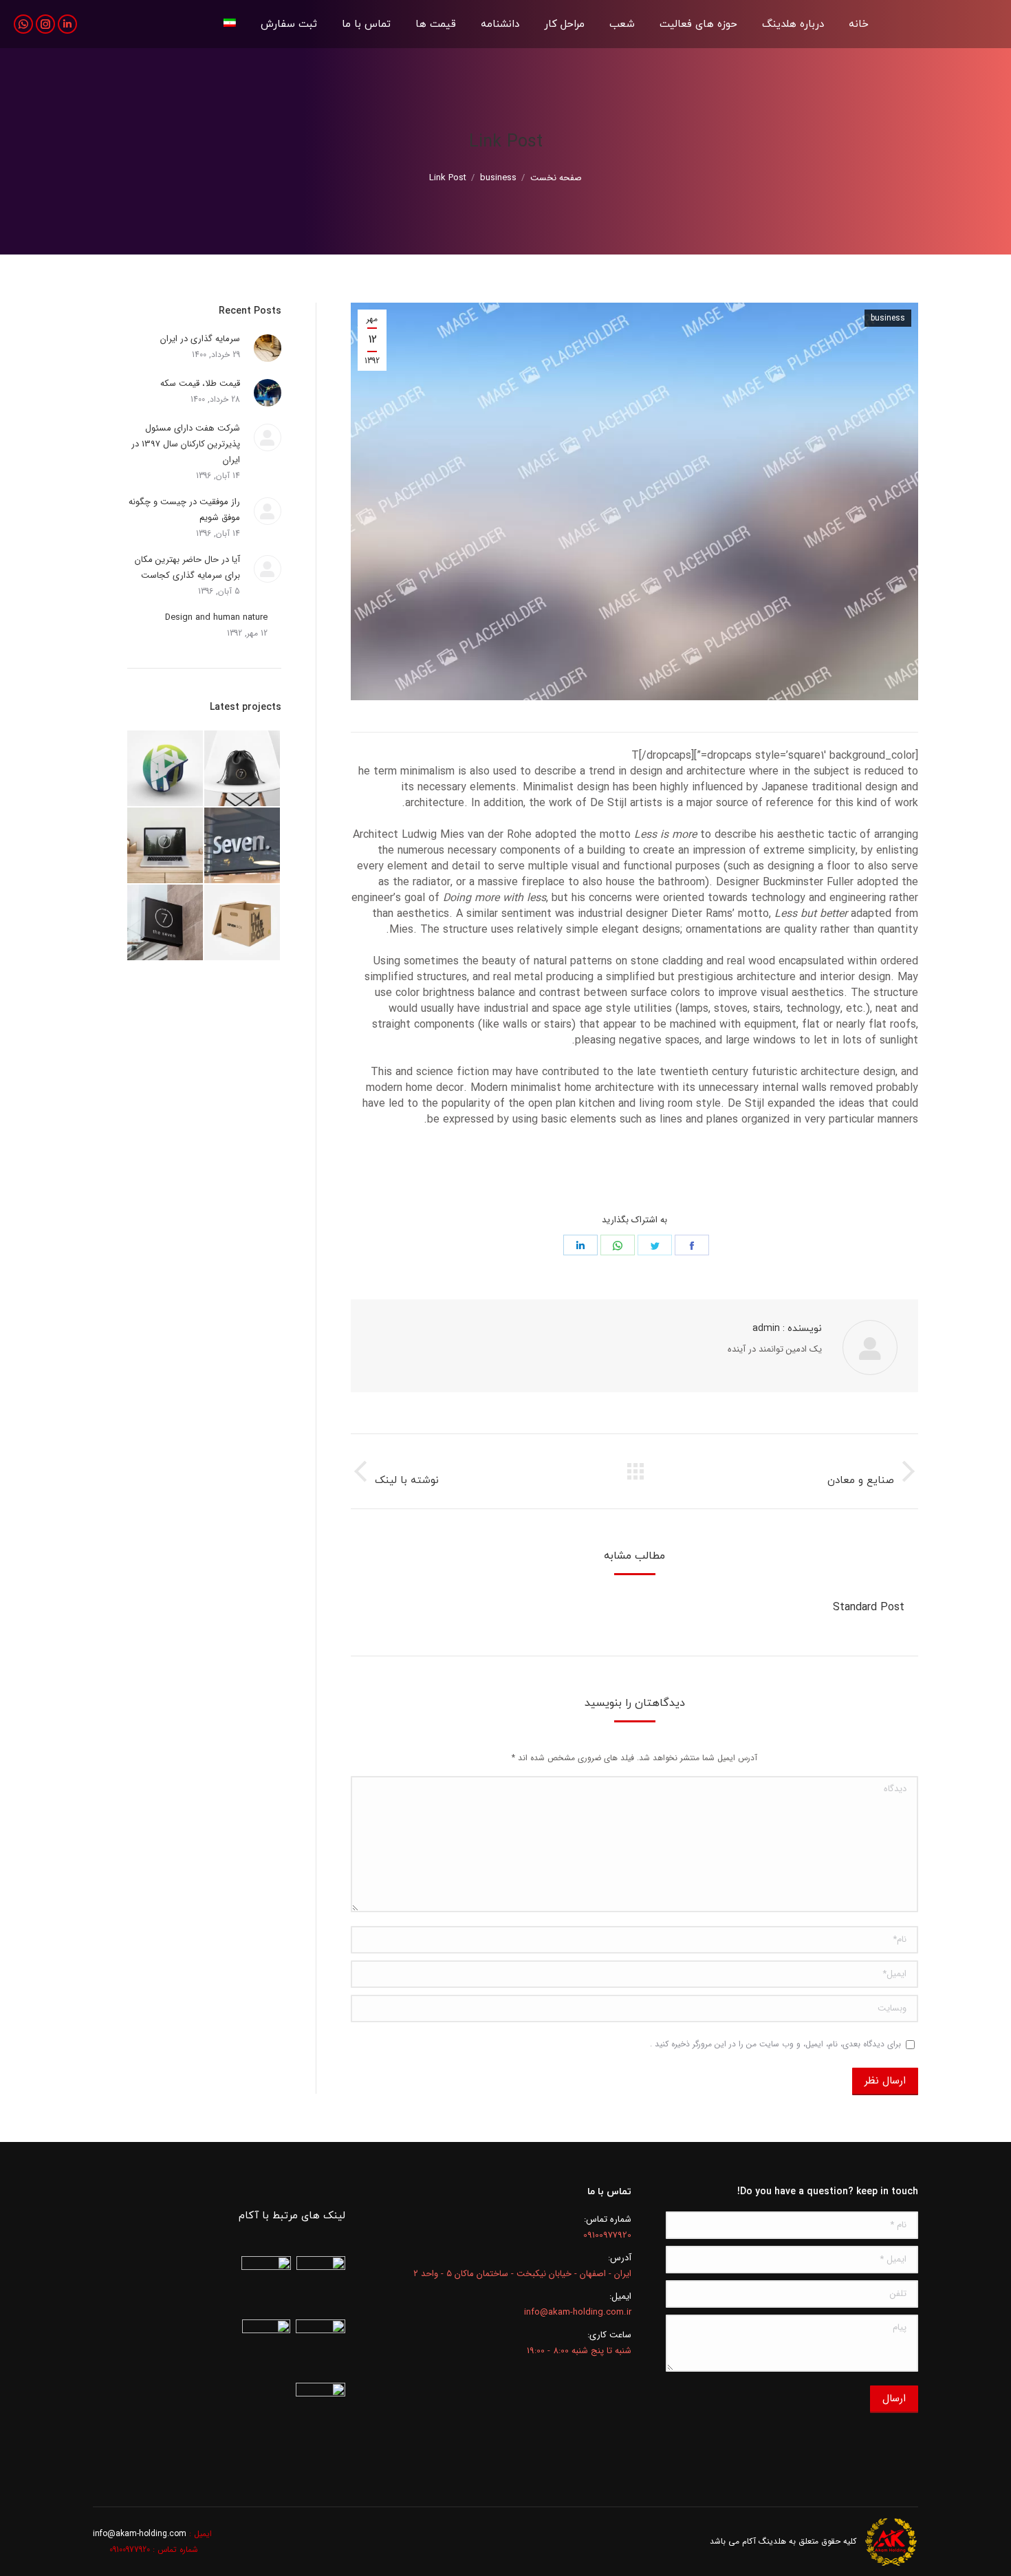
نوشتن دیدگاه (538, 1170)
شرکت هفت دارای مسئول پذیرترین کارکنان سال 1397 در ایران (186, 444)
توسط (645, 1170)
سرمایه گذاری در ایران (200, 339)
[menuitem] (859, 24)
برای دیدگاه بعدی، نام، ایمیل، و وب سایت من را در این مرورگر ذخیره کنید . (775, 2044)
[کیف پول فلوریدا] (243, 769)
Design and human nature (216, 617)
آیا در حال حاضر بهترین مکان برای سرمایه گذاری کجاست (187, 567)
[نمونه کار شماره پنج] (243, 923)
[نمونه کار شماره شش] (166, 846)
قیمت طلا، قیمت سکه (200, 383)
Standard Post (869, 1607)
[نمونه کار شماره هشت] (166, 769)
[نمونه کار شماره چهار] (166, 923)
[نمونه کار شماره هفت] (243, 846)
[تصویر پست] (268, 348)
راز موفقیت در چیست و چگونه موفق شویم (184, 510)
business (888, 318)
